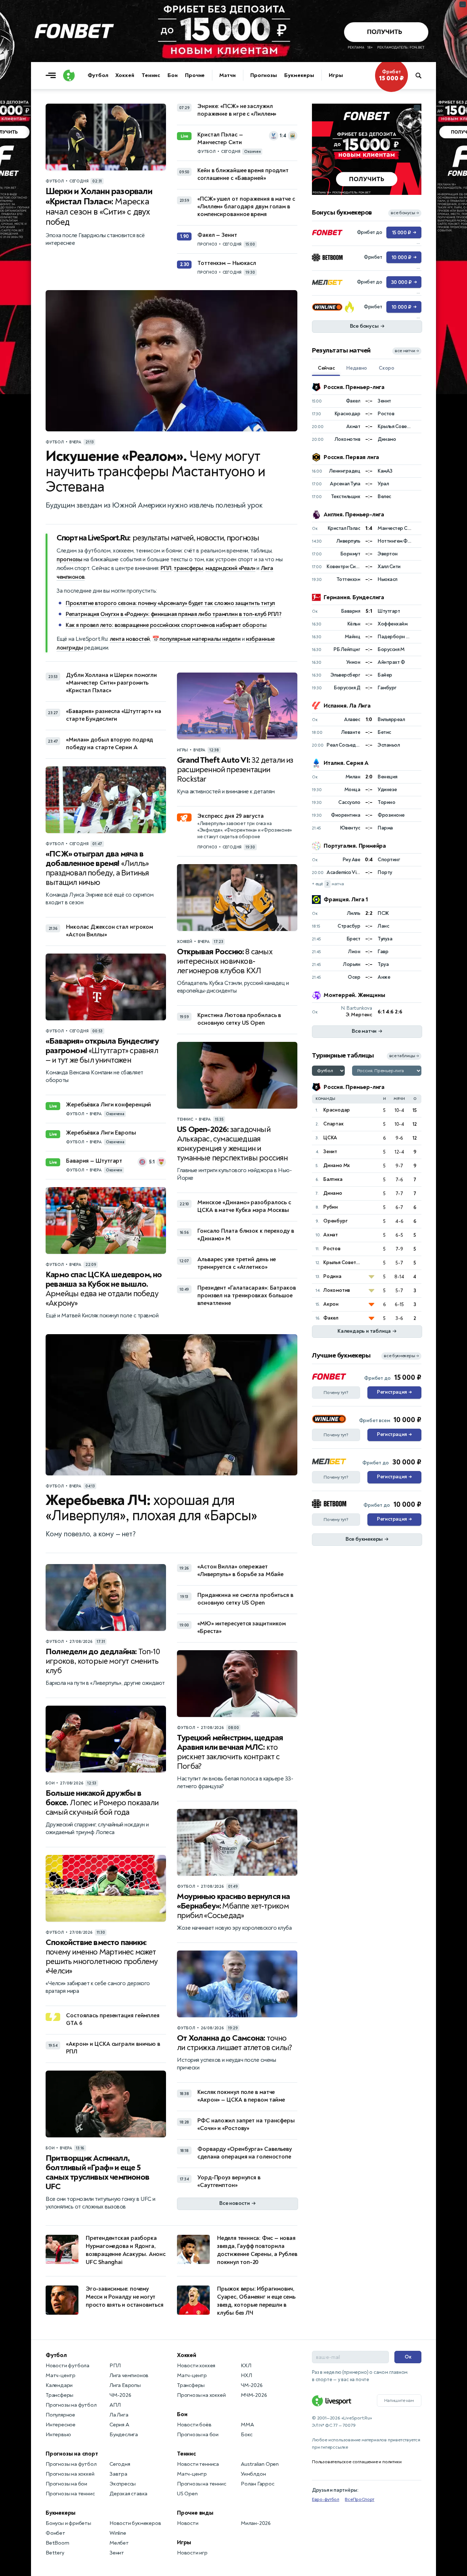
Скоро (387, 368)
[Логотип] (69, 76)
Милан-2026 (256, 2523)
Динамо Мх (337, 1165)
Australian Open (260, 2464)
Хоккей (125, 75)
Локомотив (337, 1290)
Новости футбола (67, 2366)
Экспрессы (123, 2484)
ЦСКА (330, 1138)
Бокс (247, 2435)
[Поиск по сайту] (422, 76)
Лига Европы (125, 2385)
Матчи (227, 75)
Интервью (58, 2435)
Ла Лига (119, 2415)
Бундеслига (124, 2435)
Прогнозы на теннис (70, 2494)
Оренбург (335, 1221)
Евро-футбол (326, 2499)
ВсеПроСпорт (360, 2499)
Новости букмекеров (135, 2523)
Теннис (151, 75)
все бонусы (405, 213)
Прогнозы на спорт (72, 2454)
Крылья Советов (342, 1262)
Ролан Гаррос (258, 2484)
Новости (188, 2523)
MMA (247, 2425)
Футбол (98, 75)
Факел (331, 1318)
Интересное (61, 2425)
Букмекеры (299, 75)
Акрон (331, 1304)
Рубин (331, 1207)
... (417, 108)
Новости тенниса (198, 2464)
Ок (408, 2357)
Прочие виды (195, 2513)
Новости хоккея (196, 2366)
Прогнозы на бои (66, 2484)
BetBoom (57, 2543)
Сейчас (326, 368)
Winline (118, 2533)
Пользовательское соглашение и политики (357, 2462)
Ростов (332, 1249)
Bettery (55, 2553)
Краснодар (337, 1110)
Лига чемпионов (129, 2375)
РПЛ (166, 568)
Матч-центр (61, 2375)
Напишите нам (399, 2400)
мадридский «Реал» (230, 568)
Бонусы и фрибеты (68, 2523)
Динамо (333, 1193)
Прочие (195, 75)
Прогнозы (264, 75)
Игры (336, 75)
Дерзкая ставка (128, 2494)
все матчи (407, 351)
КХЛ (246, 2366)
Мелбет (119, 2543)
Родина (332, 1276)
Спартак (333, 1124)
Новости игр (192, 2553)
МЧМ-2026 (254, 2395)
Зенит (330, 1152)
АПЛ (115, 2405)
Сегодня (120, 2464)
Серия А (119, 2425)
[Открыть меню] (53, 76)
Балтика (333, 1179)
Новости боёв (194, 2425)
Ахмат (331, 1235)
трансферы (188, 568)
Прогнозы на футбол (71, 2405)
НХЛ (246, 2375)
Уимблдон (253, 2474)
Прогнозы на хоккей (70, 2474)
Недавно (357, 368)
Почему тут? (336, 1393)
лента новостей (130, 639)
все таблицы (404, 1056)
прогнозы (69, 559)
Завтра (118, 2474)
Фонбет (55, 2533)
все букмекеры (401, 1356)
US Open (187, 2494)
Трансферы (59, 2395)
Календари (59, 2385)
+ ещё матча (328, 884)
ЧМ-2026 (120, 2395)
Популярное (60, 2415)
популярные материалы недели (200, 639)
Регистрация (394, 1392)
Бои (173, 75)
